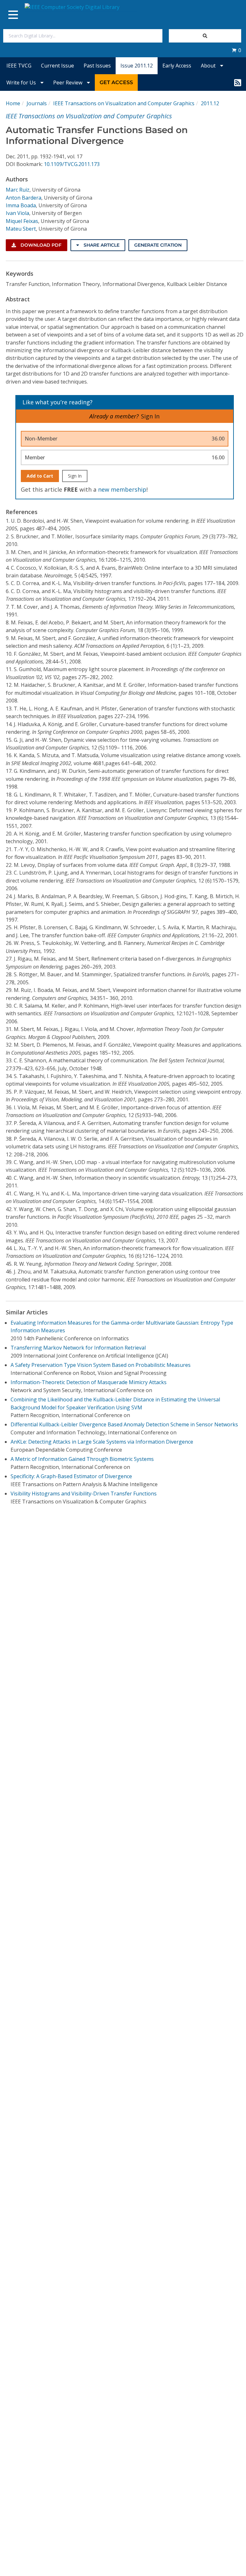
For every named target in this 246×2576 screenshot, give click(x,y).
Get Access (116, 82)
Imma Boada (21, 205)
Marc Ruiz (18, 190)
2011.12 (210, 103)
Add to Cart (40, 476)
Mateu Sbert (21, 229)
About (209, 66)
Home (13, 103)
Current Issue (57, 66)
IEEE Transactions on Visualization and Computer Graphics (124, 103)
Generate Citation (158, 245)
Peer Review (68, 83)
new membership (122, 489)
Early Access (177, 66)
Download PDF (40, 245)
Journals (37, 103)
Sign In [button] (150, 416)
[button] (236, 50)
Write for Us (22, 83)
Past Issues (97, 66)
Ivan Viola (17, 213)
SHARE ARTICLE (101, 245)
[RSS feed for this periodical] (238, 83)
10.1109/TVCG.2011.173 (72, 164)
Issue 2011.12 (137, 66)
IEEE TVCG (19, 66)
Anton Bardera (24, 198)
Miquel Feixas (22, 221)
